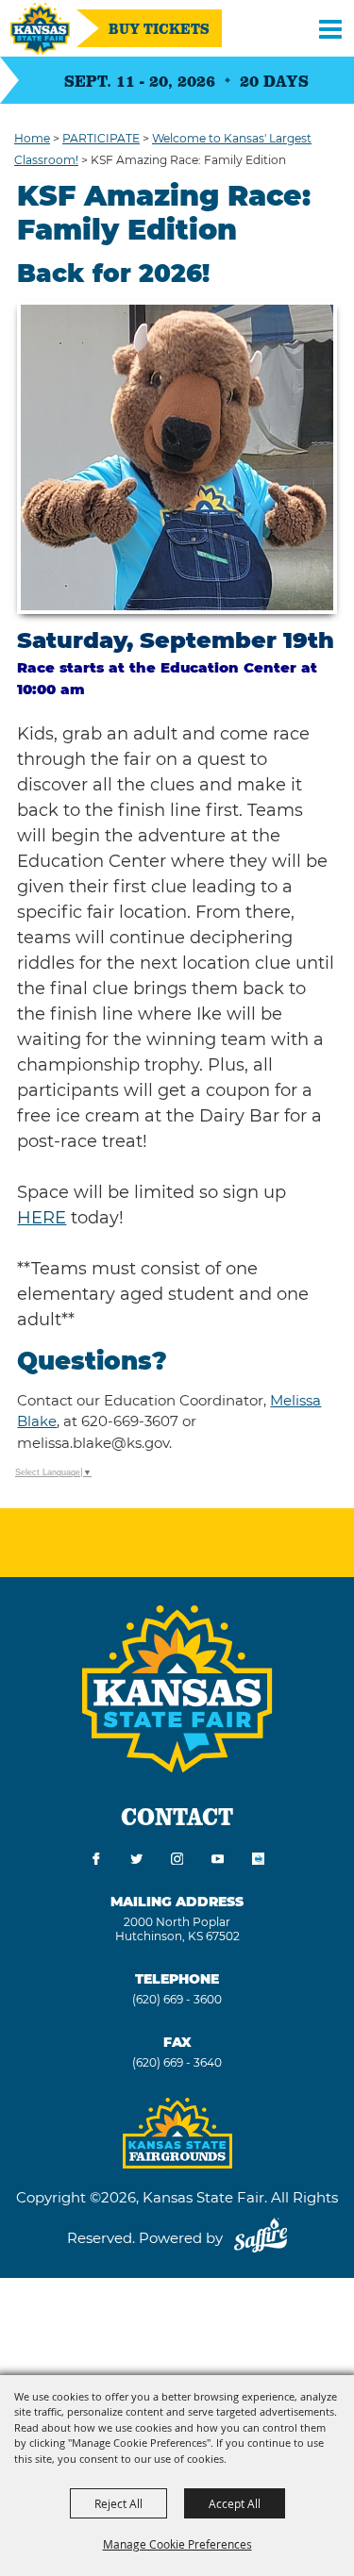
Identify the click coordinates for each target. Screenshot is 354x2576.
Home (32, 138)
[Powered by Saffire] (261, 2238)
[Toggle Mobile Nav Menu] (330, 28)
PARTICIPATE (101, 138)
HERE (42, 1218)
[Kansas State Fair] (40, 29)
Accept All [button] (235, 2503)
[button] (177, 457)
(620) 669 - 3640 (177, 2062)
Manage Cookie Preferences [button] (177, 2544)
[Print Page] (258, 1861)
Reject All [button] (118, 2503)
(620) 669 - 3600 (177, 1999)
